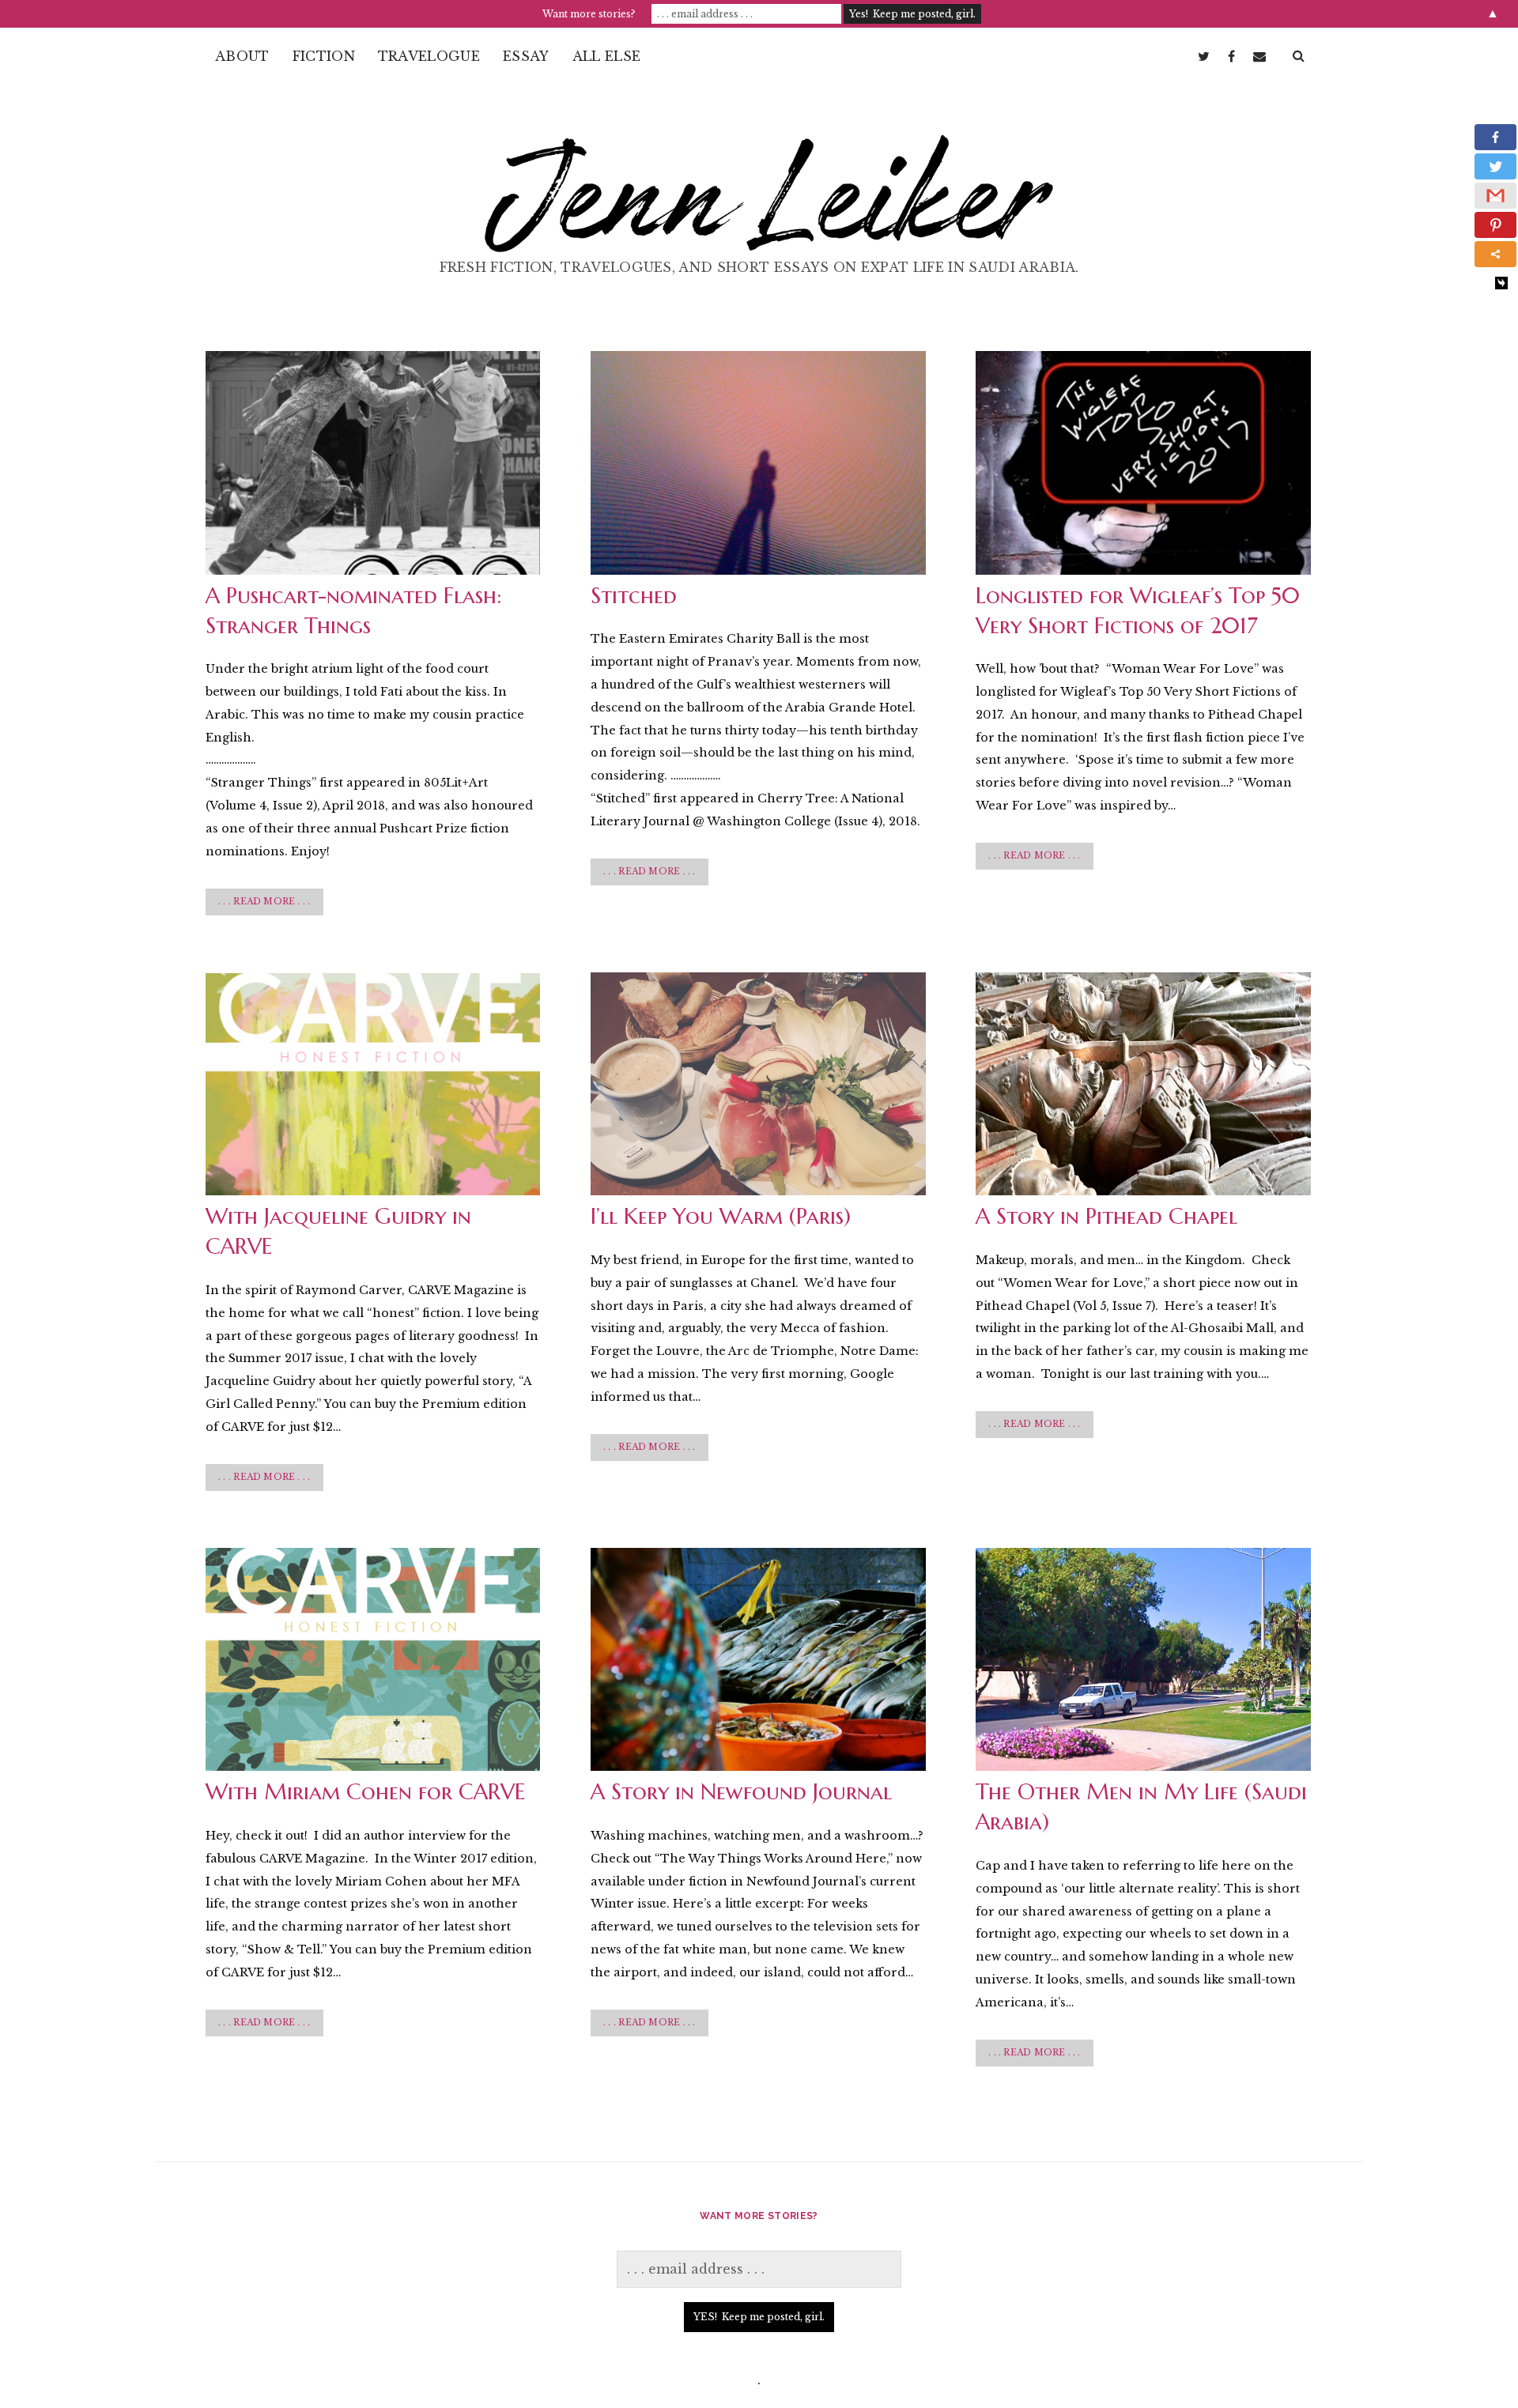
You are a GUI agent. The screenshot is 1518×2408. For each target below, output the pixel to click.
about (242, 56)
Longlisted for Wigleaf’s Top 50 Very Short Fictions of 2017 (1143, 462)
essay (526, 56)
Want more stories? (589, 14)
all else (607, 56)
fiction (324, 56)
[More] (1495, 254)
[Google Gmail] (1495, 196)
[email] (1259, 56)
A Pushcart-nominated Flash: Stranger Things (373, 462)
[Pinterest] (1495, 225)
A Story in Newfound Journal (758, 1659)
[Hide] (1501, 283)
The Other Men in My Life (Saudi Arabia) (1143, 1659)
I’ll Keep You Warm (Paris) (758, 1084)
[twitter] (1204, 56)
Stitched (758, 462)
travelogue (429, 56)
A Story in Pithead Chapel (1143, 1084)
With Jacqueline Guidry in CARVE (373, 1084)
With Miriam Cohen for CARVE (373, 1659)
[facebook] (1231, 56)
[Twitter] (1495, 166)
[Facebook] (1495, 137)
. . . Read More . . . (269, 906)
